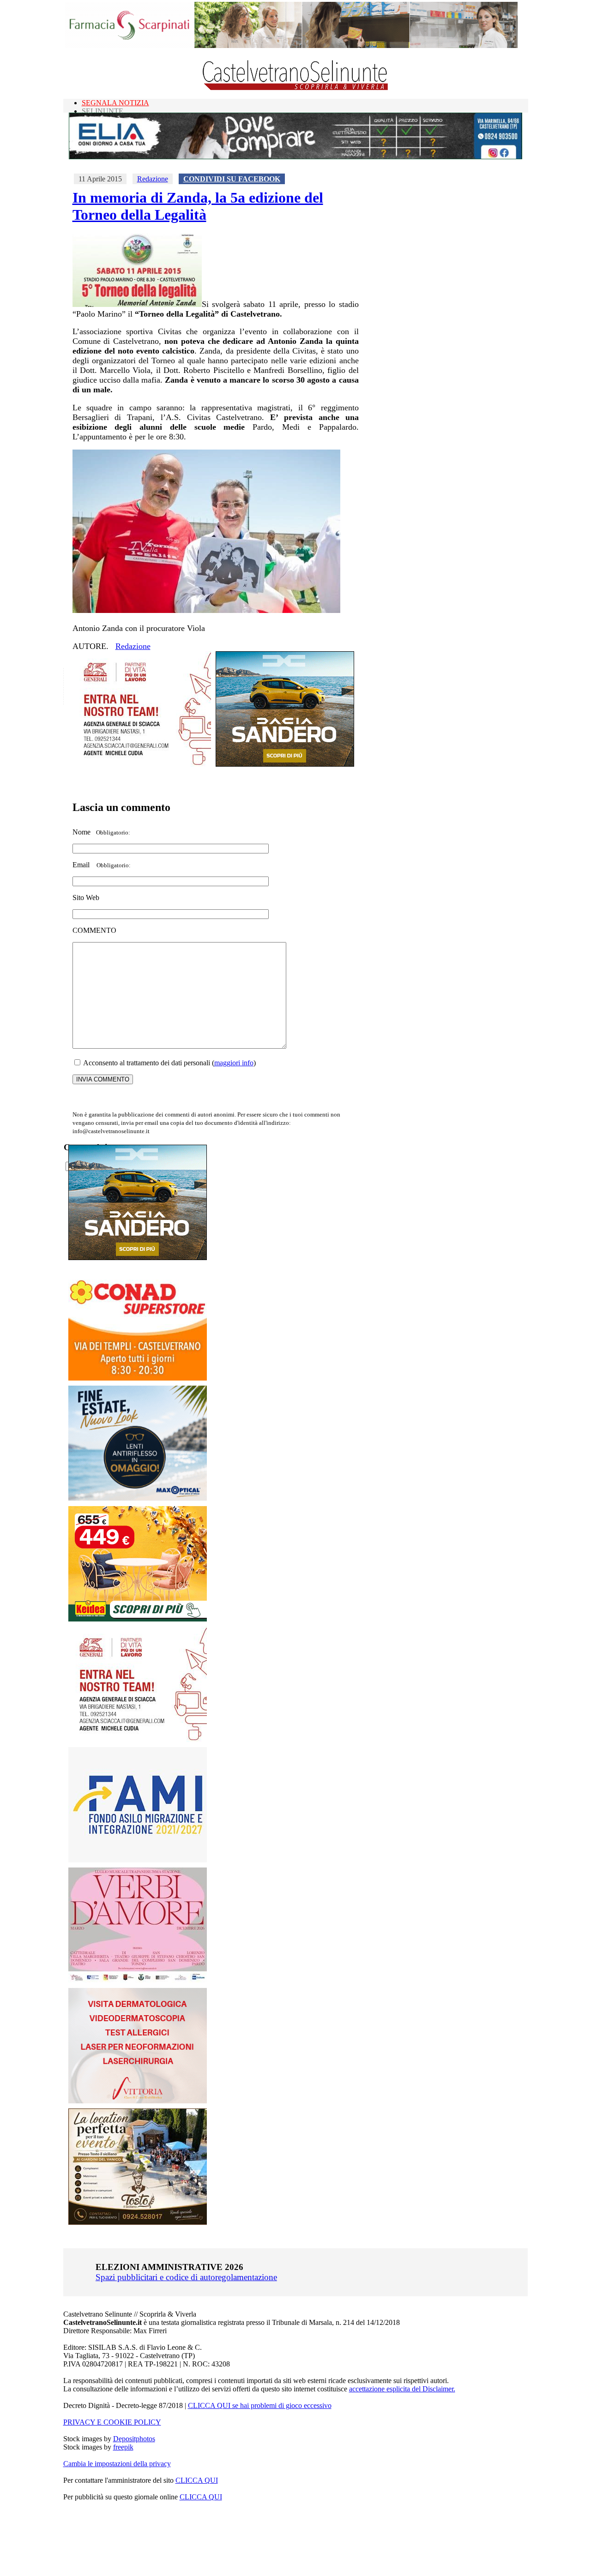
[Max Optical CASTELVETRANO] (138, 1498)
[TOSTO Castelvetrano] (138, 2222)
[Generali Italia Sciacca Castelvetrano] (142, 764)
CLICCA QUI (197, 2480)
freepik (123, 2447)
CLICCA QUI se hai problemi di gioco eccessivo (260, 2405)
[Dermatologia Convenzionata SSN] (138, 2101)
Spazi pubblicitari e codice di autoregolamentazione (186, 2277)
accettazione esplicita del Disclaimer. (402, 2389)
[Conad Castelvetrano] (138, 1378)
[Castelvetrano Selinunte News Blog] (296, 88)
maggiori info (234, 1063)
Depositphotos (134, 2439)
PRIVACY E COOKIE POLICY (112, 2422)
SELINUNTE (103, 111)
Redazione (153, 179)
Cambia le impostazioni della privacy (117, 2464)
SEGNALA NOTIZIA (115, 103)
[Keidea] (138, 1619)
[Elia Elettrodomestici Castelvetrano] (295, 157)
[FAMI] (138, 1860)
